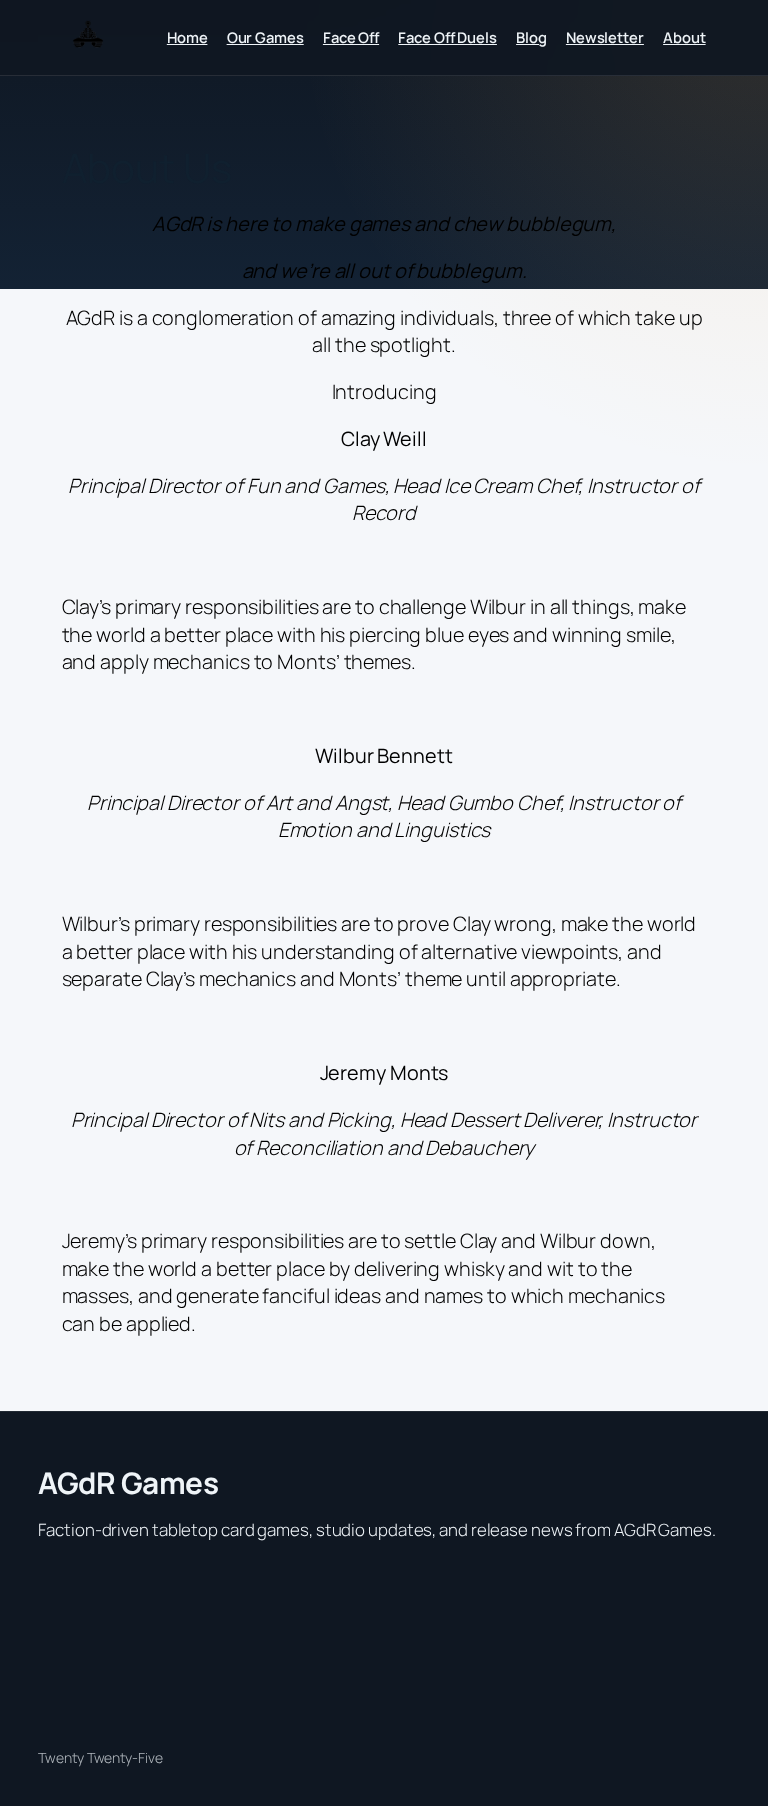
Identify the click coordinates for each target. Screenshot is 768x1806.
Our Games (265, 37)
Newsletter (605, 37)
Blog (531, 37)
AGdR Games (128, 1482)
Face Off (351, 37)
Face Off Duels (447, 37)
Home (187, 37)
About (684, 37)
